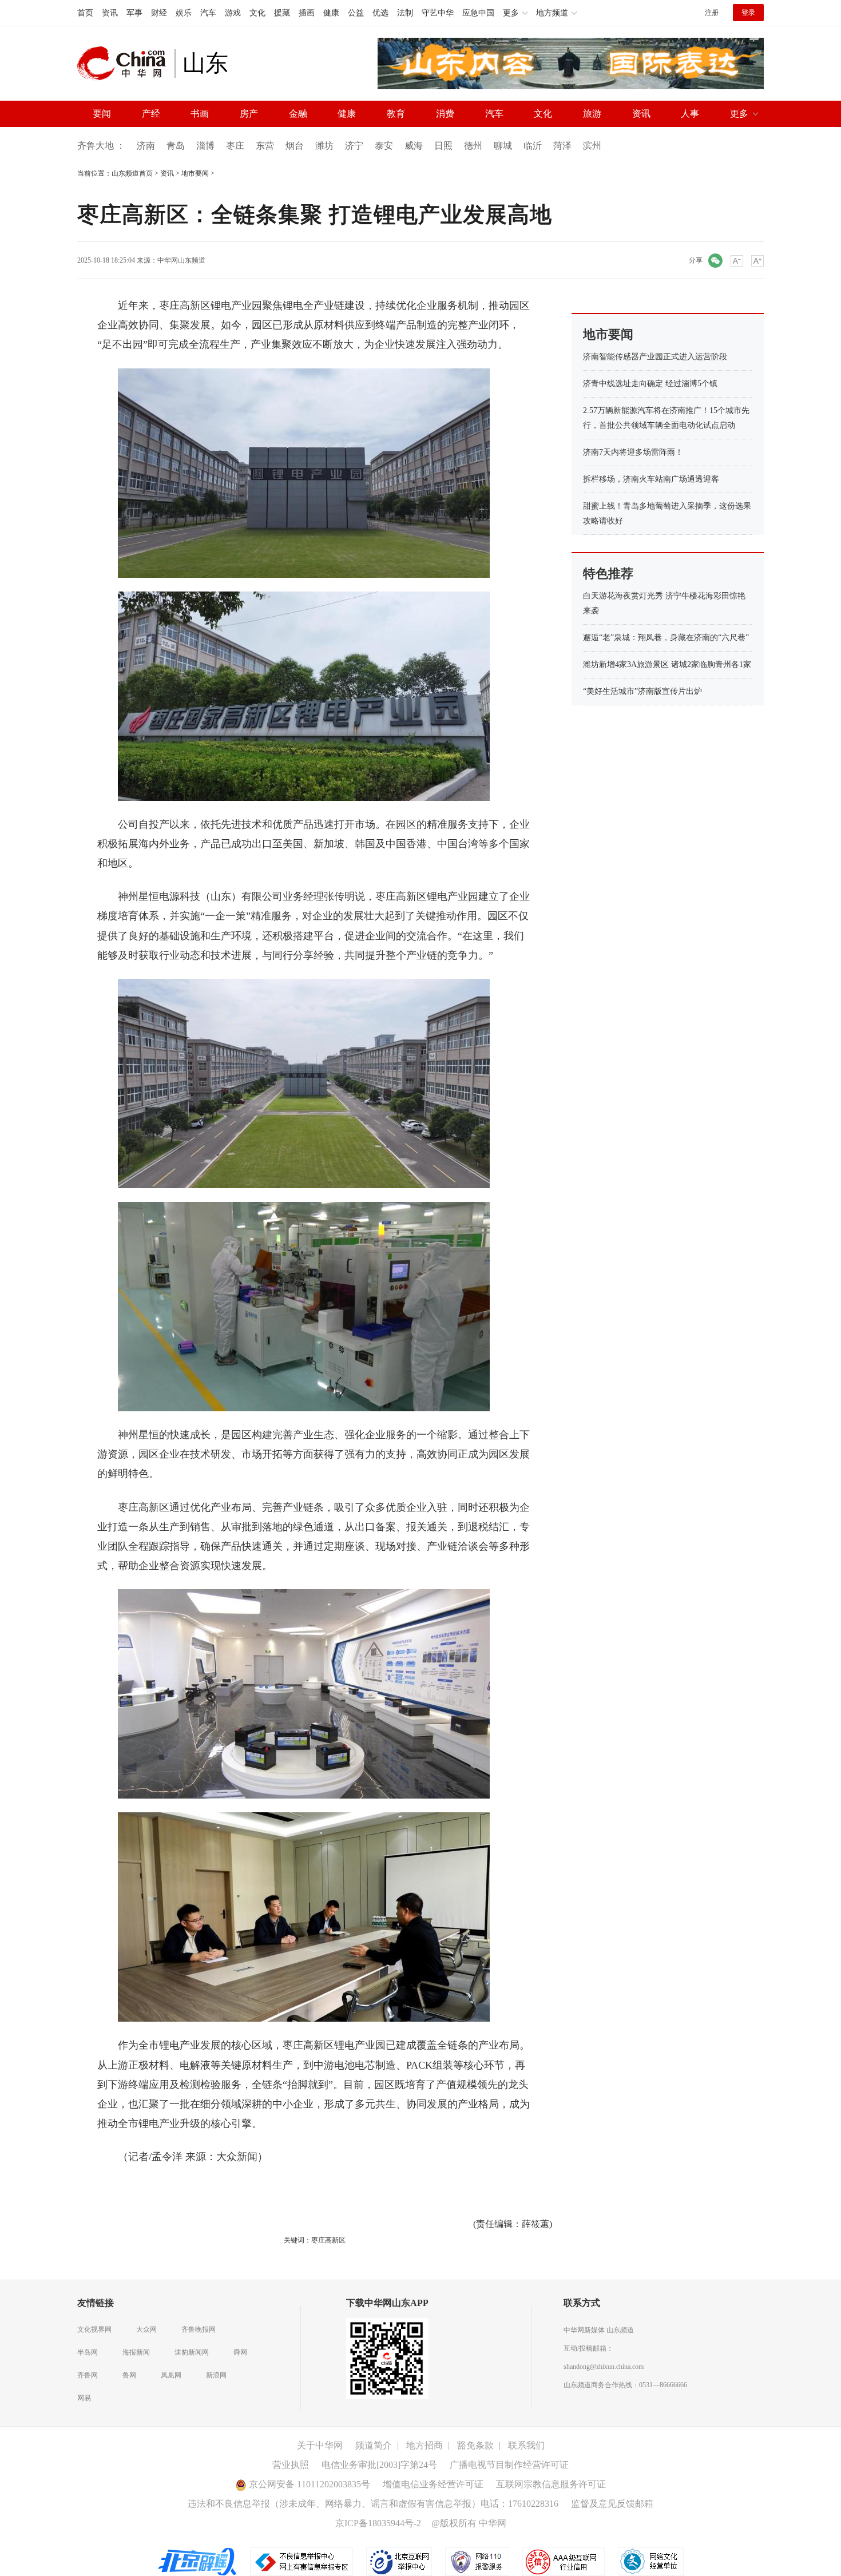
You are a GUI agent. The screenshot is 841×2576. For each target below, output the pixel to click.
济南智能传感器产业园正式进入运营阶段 (655, 357)
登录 (748, 13)
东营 (265, 146)
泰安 (384, 146)
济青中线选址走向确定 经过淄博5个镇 (650, 384)
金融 (298, 114)
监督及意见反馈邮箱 (612, 2504)
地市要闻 (195, 173)
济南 (146, 146)
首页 (85, 13)
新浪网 (216, 2375)
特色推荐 (608, 573)
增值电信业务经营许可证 (433, 2484)
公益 (356, 13)
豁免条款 (475, 2445)
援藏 (282, 13)
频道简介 (374, 2445)
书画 (200, 114)
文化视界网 (94, 2329)
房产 (249, 114)
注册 (712, 13)
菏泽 (562, 146)
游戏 (233, 13)
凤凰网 (171, 2375)
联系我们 (526, 2445)
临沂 (533, 146)
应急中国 (478, 13)
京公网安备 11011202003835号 (308, 2484)
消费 (445, 114)
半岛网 (88, 2352)
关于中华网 (320, 2445)
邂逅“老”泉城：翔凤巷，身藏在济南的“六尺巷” (666, 638)
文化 (257, 13)
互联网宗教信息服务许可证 (551, 2484)
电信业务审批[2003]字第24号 (379, 2465)
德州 (473, 146)
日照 (443, 146)
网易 (84, 2398)
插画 (307, 13)
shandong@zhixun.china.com (604, 2367)
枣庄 (235, 146)
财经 (159, 13)
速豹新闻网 (192, 2352)
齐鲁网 (88, 2375)
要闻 (102, 114)
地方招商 (425, 2445)
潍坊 (324, 146)
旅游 (592, 114)
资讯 (110, 13)
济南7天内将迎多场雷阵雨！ (633, 452)
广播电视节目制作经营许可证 (509, 2465)
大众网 (146, 2329)
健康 (331, 13)
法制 (405, 13)
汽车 (208, 13)
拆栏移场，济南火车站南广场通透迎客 (651, 479)
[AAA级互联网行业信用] (564, 2561)
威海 (414, 146)
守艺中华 (438, 13)
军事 (134, 13)
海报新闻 (136, 2352)
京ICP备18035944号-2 (378, 2523)
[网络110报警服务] (478, 2561)
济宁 (354, 146)
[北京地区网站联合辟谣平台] (198, 2561)
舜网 (240, 2352)
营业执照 (291, 2465)
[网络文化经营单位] (651, 2561)
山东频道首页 (132, 173)
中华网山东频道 (181, 260)
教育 (396, 114)
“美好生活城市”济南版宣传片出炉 (642, 691)
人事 (690, 114)
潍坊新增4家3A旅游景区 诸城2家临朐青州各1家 (667, 664)
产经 (151, 114)
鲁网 (129, 2375)
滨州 (592, 146)
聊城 (503, 146)
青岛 (176, 146)
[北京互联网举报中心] (400, 2561)
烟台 (295, 146)
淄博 (205, 146)
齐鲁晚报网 (199, 2329)
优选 (380, 13)
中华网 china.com (126, 63)
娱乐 (184, 13)
